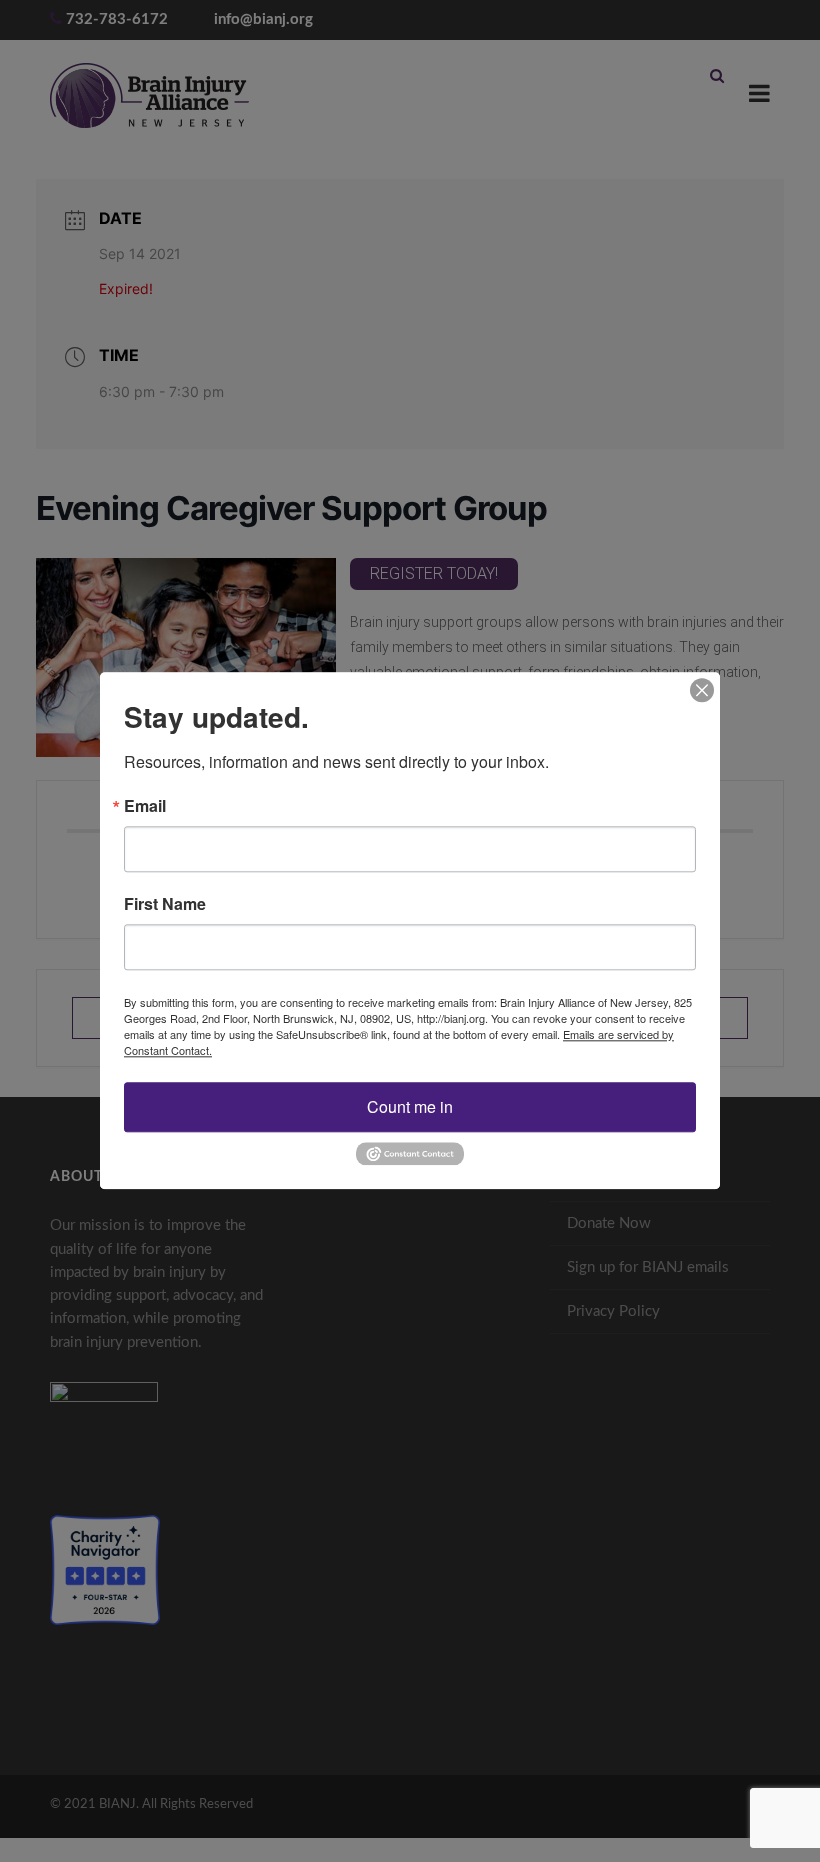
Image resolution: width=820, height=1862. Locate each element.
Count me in (410, 1106)
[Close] (702, 690)
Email (145, 806)
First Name (165, 904)
